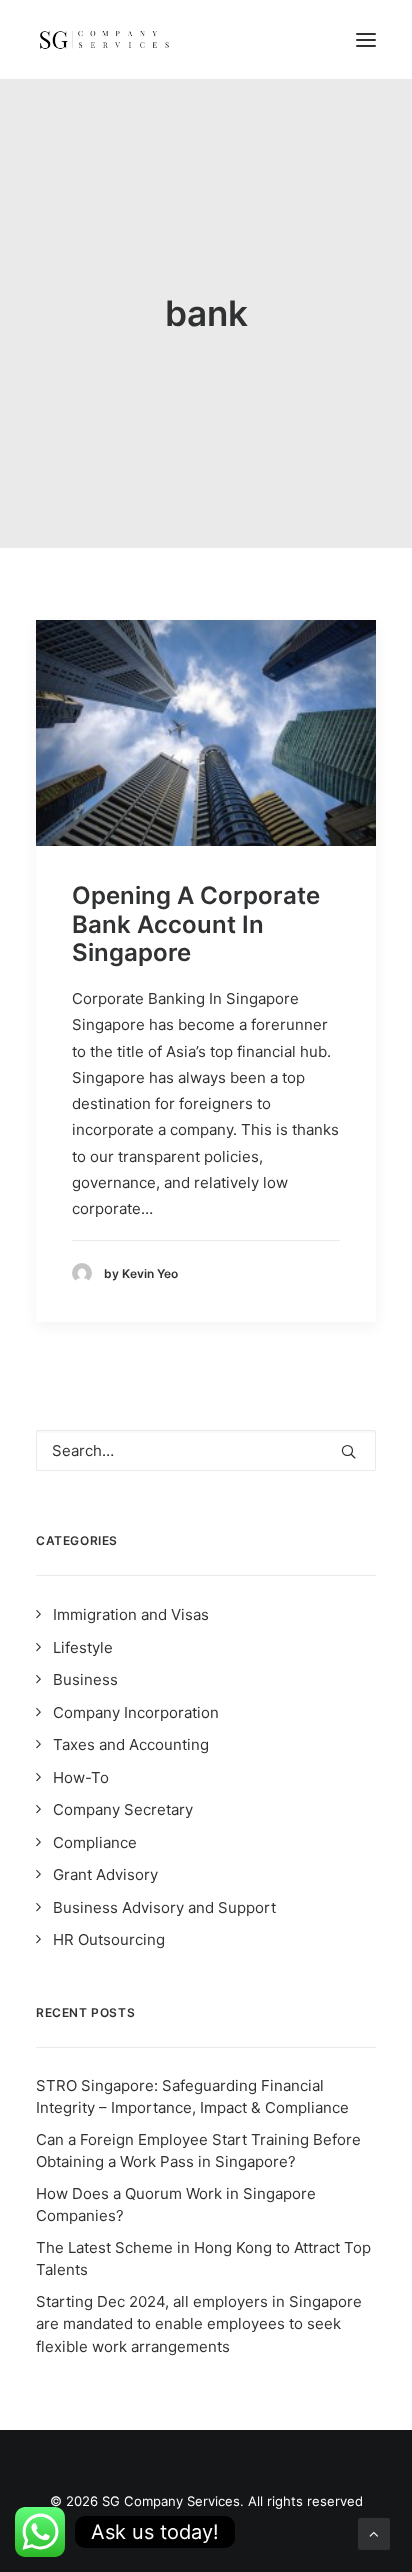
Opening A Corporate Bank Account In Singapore (196, 924)
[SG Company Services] (104, 39)
